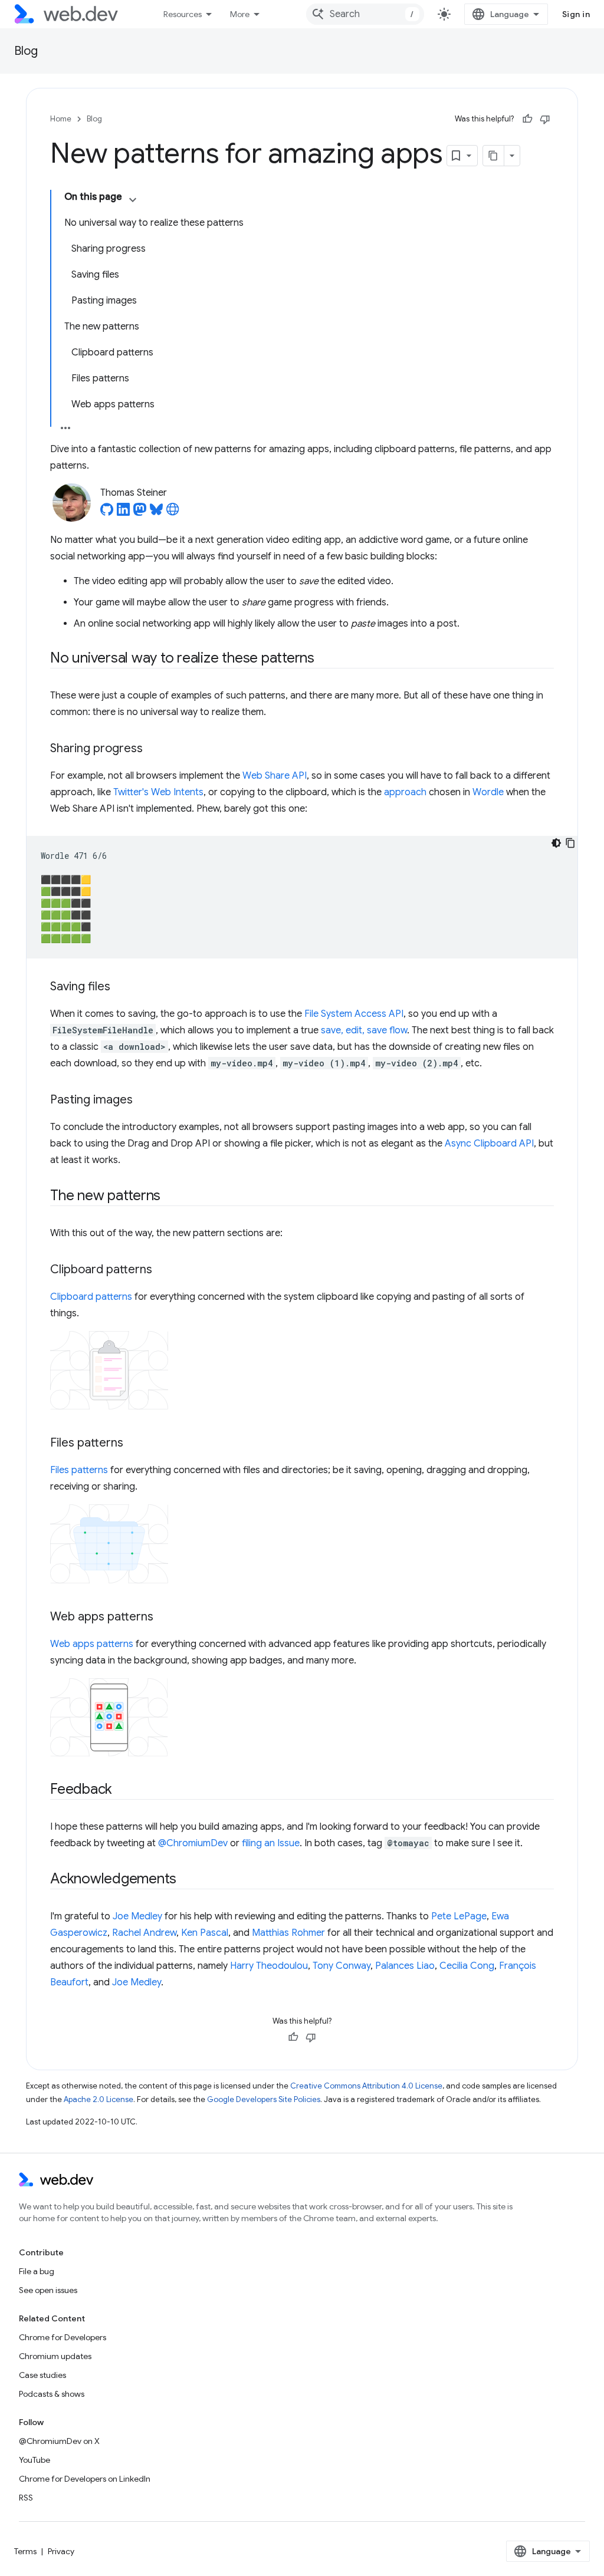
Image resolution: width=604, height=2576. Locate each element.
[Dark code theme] (556, 843)
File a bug (37, 2271)
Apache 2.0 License (99, 2099)
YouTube (35, 2460)
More (240, 14)
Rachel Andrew (144, 1933)
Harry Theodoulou (269, 1966)
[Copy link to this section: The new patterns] (171, 1197)
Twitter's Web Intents (158, 792)
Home (61, 119)
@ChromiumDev (193, 1843)
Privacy (61, 2551)
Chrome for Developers (63, 2337)
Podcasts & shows (52, 2394)
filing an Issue (271, 1843)
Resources (183, 14)
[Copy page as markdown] (494, 156)
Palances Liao (405, 1966)
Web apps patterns (92, 1644)
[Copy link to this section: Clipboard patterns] (163, 1270)
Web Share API (275, 776)
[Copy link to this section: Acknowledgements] (187, 1880)
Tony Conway (342, 1966)
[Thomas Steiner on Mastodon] (140, 513)
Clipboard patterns (91, 1297)
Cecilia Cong (467, 1966)
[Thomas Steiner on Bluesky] (156, 513)
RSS (26, 2498)
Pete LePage (459, 1916)
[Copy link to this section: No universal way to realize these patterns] (325, 659)
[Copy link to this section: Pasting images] (143, 1101)
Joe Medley (137, 1916)
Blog (26, 51)
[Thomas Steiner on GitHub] (107, 513)
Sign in (576, 14)
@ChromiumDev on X (59, 2441)
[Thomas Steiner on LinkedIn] (123, 513)
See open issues (48, 2290)
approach (405, 792)
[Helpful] (527, 119)
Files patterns (79, 1470)
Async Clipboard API (489, 1144)
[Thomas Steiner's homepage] (173, 513)
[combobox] (365, 14)
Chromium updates (55, 2356)
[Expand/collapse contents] (133, 200)
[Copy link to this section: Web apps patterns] (164, 1618)
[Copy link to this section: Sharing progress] (153, 749)
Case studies (42, 2375)
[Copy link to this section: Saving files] (121, 987)
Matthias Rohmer (288, 1933)
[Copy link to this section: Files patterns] (134, 1444)
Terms (25, 2551)
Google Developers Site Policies (264, 2099)
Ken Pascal (205, 1933)
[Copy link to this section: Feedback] (123, 1790)
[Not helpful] (545, 119)
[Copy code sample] (570, 843)
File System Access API (354, 1014)
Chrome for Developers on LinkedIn (85, 2479)
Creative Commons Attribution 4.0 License (366, 2086)
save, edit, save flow (364, 1030)
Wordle (488, 792)
